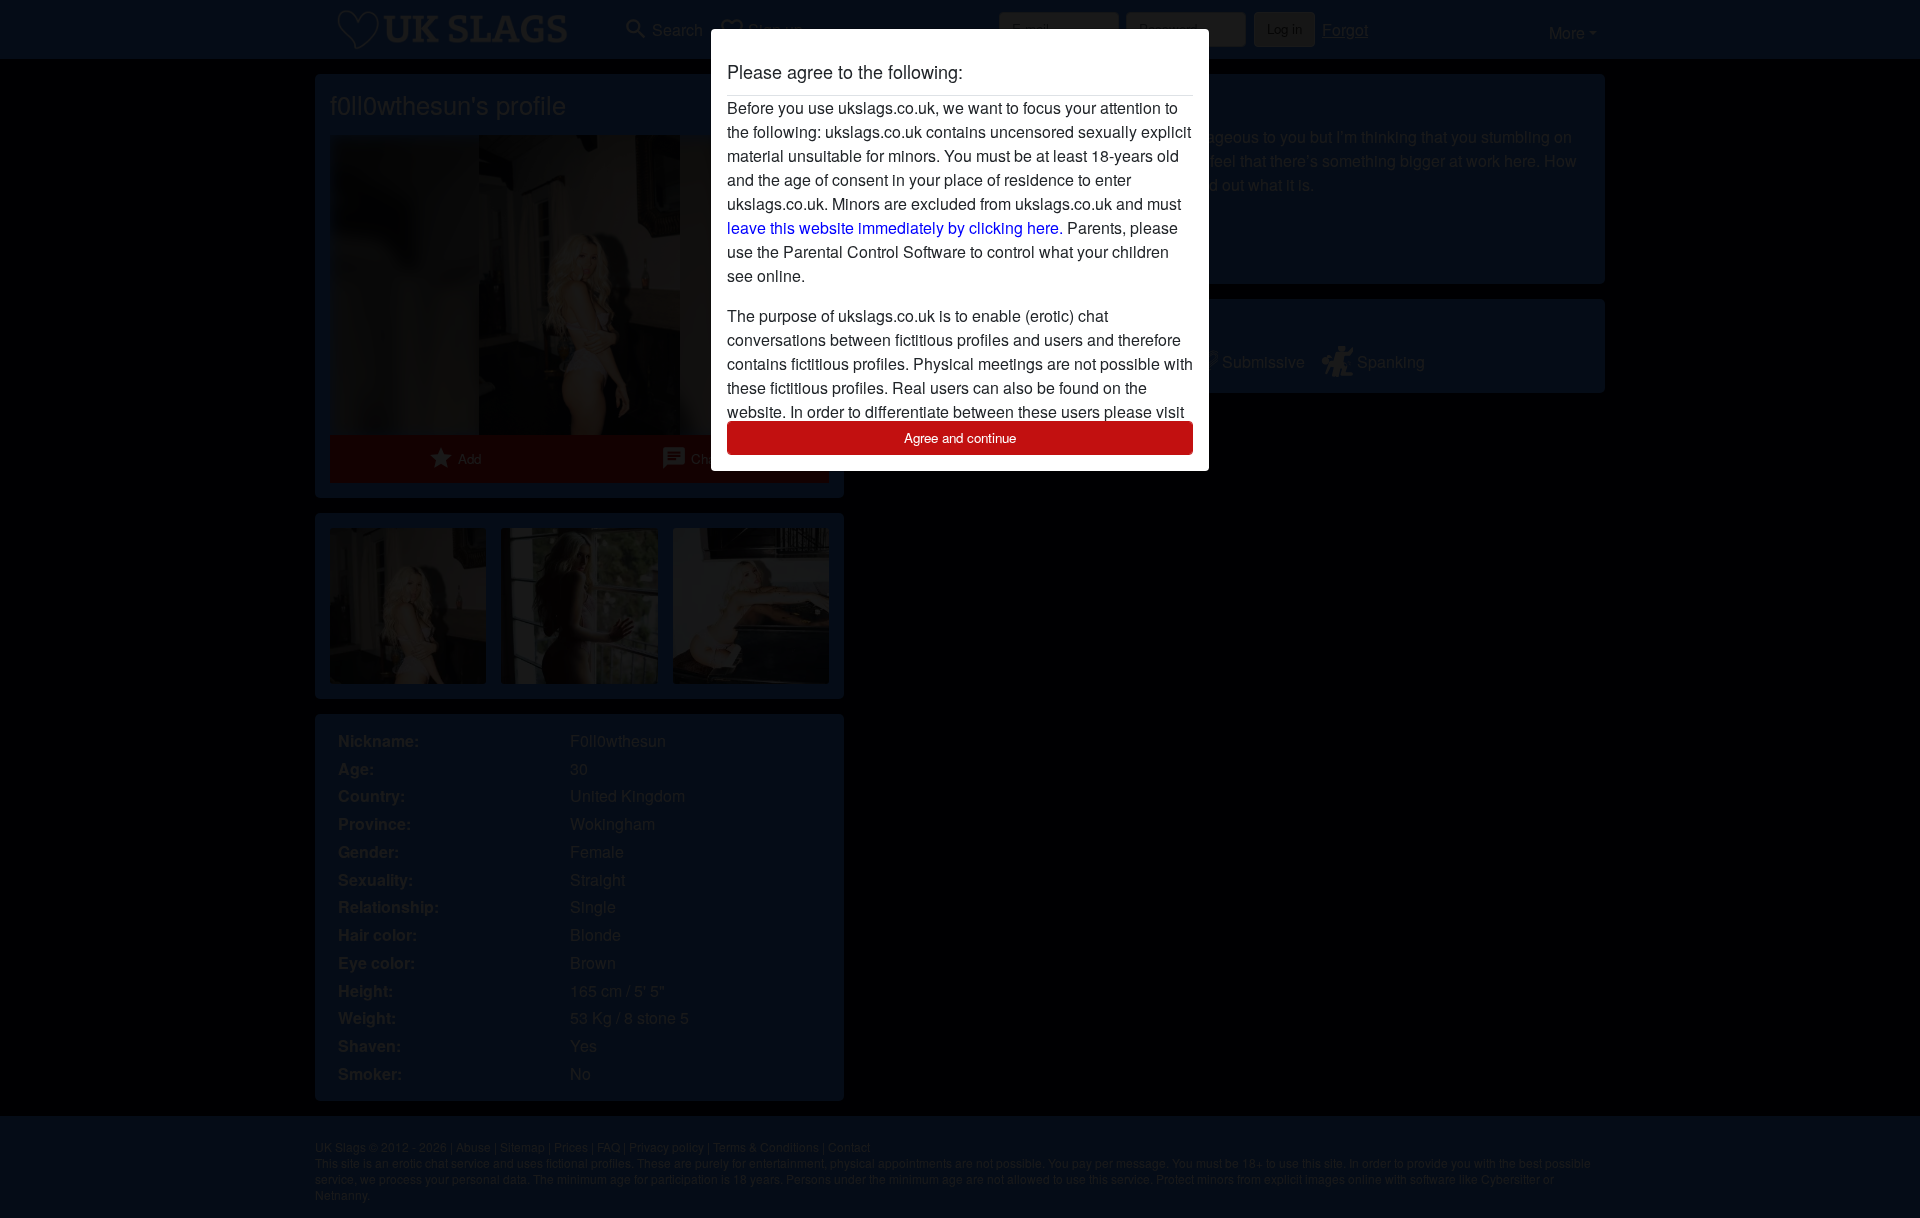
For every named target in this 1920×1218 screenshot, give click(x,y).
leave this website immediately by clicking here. (895, 227)
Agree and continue (960, 437)
